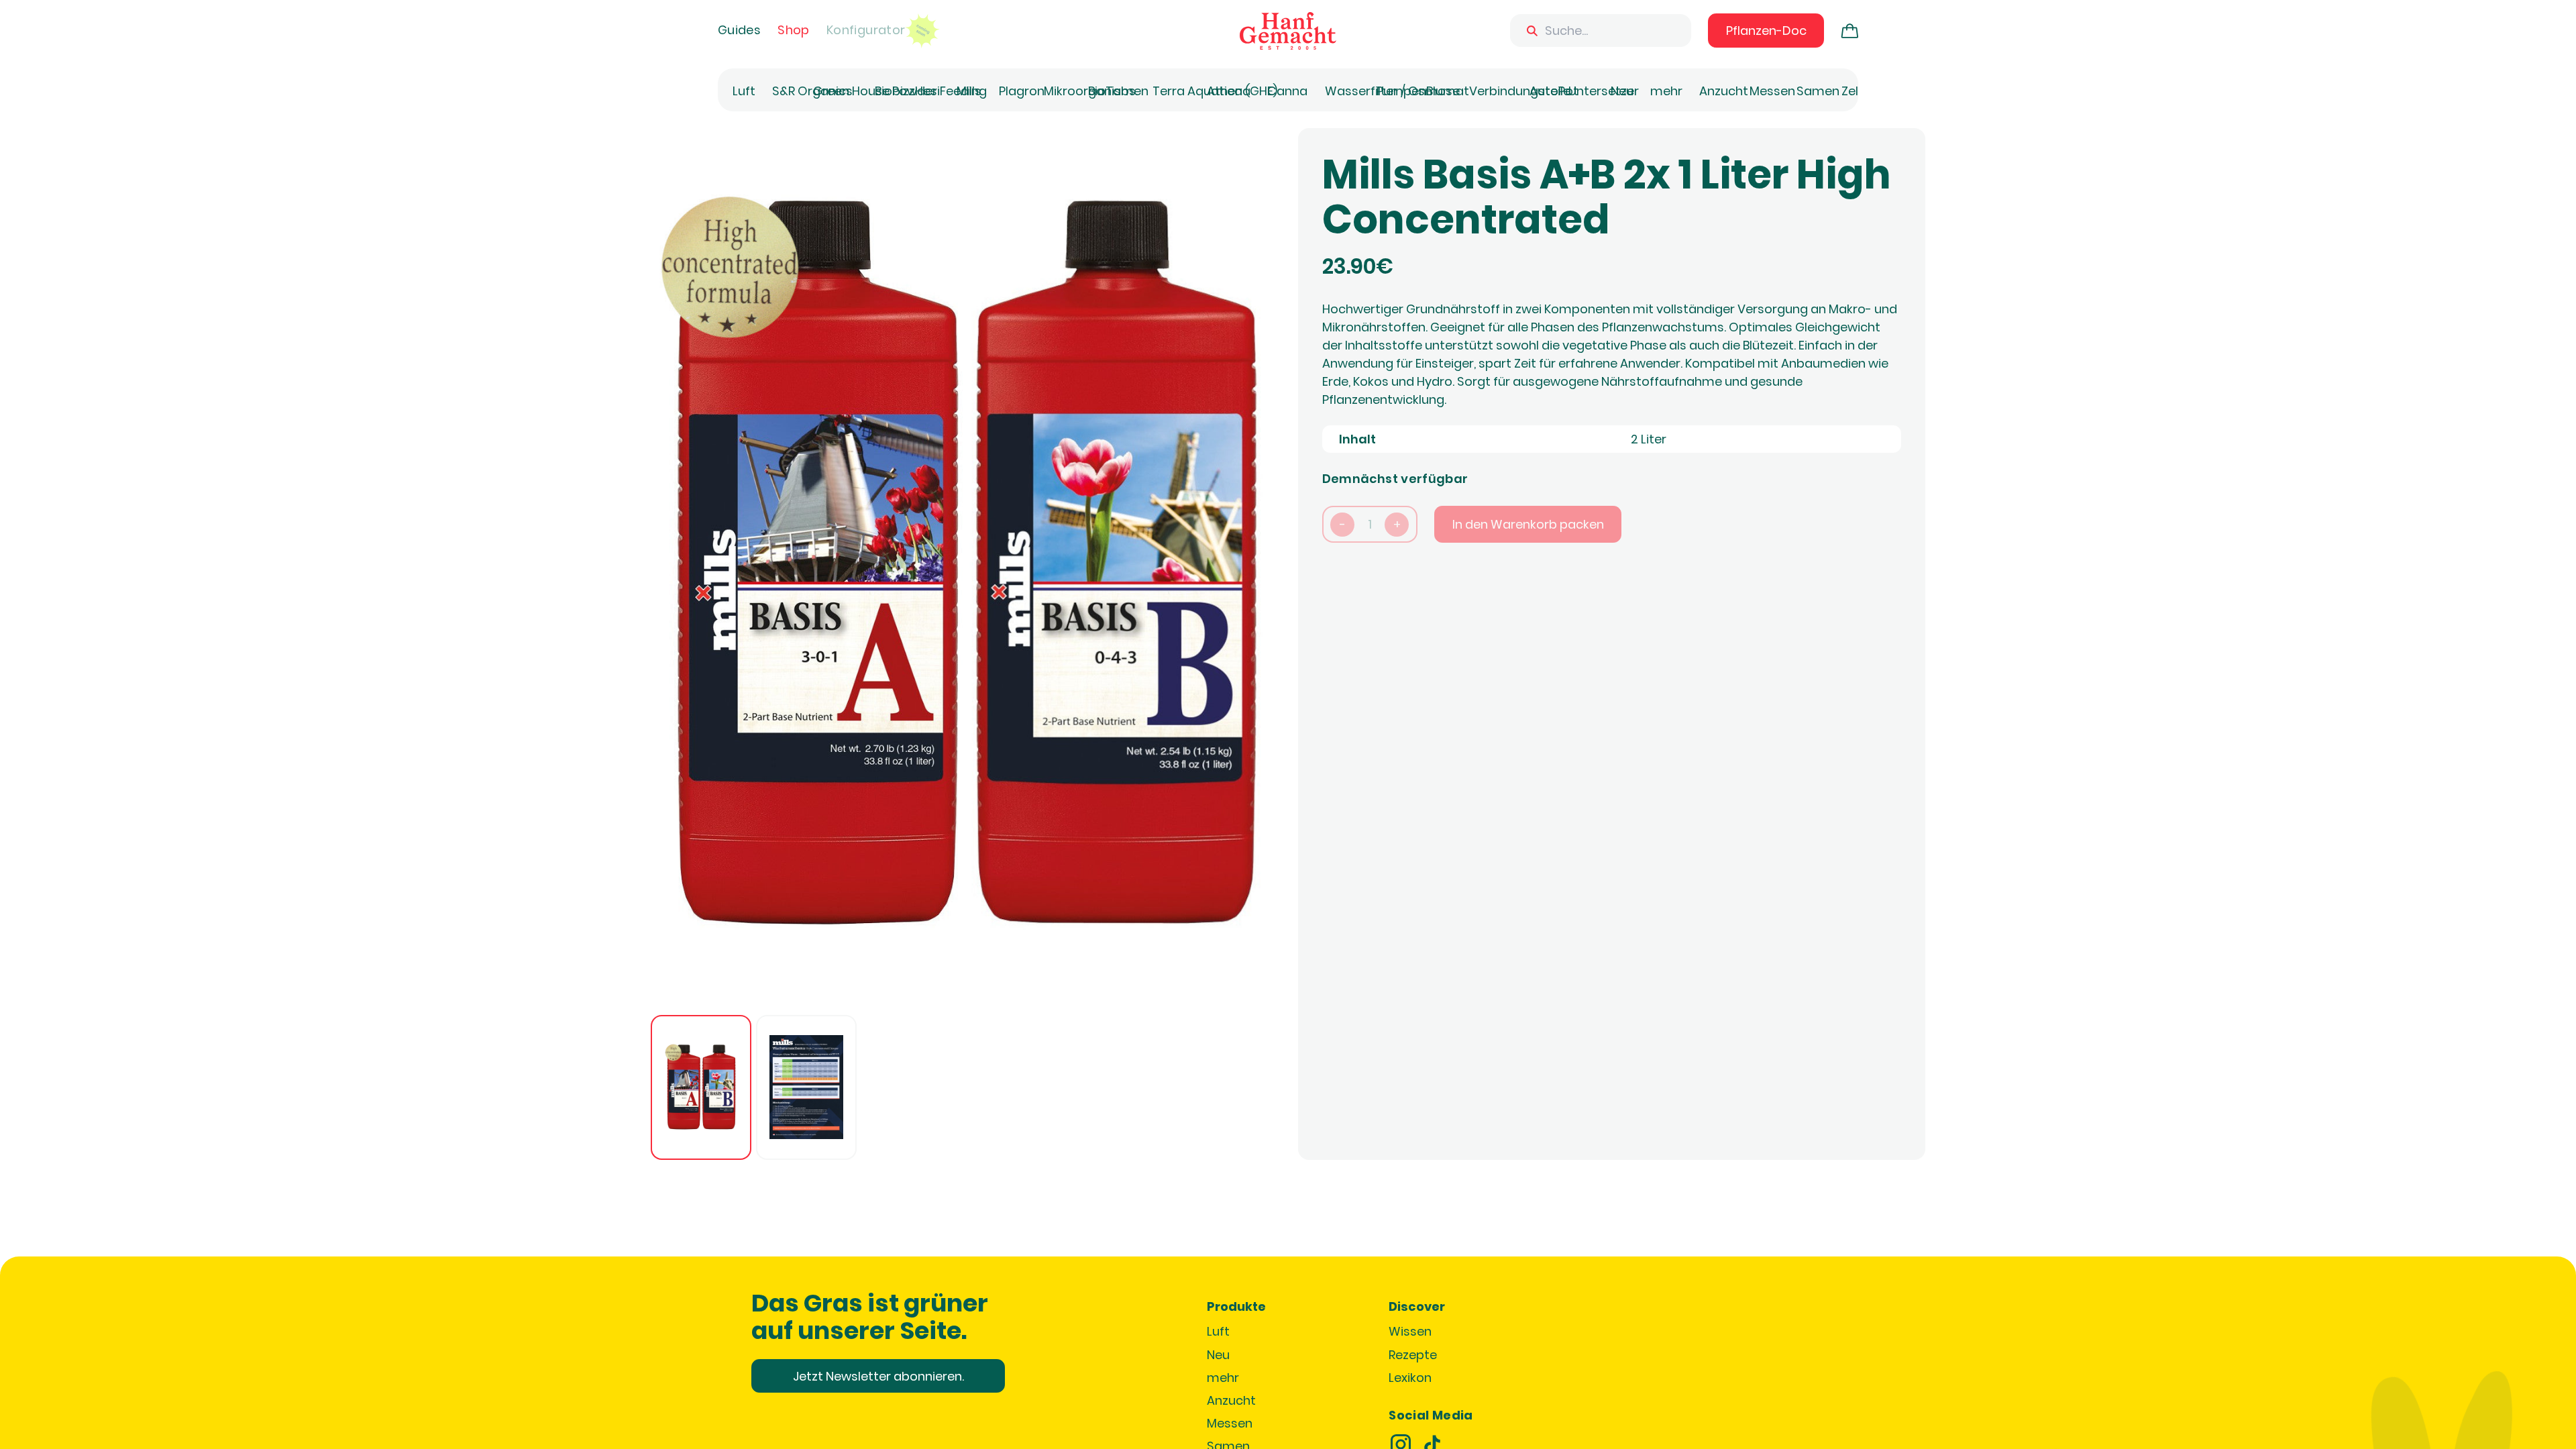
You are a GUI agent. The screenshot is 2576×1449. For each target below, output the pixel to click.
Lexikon (1410, 1378)
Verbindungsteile (1520, 91)
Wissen (1410, 1331)
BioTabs (1112, 91)
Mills (969, 91)
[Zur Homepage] (1288, 31)
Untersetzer (1604, 91)
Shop (793, 30)
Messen (1772, 91)
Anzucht (1724, 91)
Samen (1818, 91)
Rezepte (1413, 1355)
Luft (744, 91)
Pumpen (1401, 91)
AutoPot (1554, 91)
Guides (739, 30)
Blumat (1448, 91)
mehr (1666, 91)
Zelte (1856, 91)
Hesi (927, 91)
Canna (1287, 91)
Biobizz (895, 91)
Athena (1229, 91)
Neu (1622, 91)
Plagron (1022, 91)
